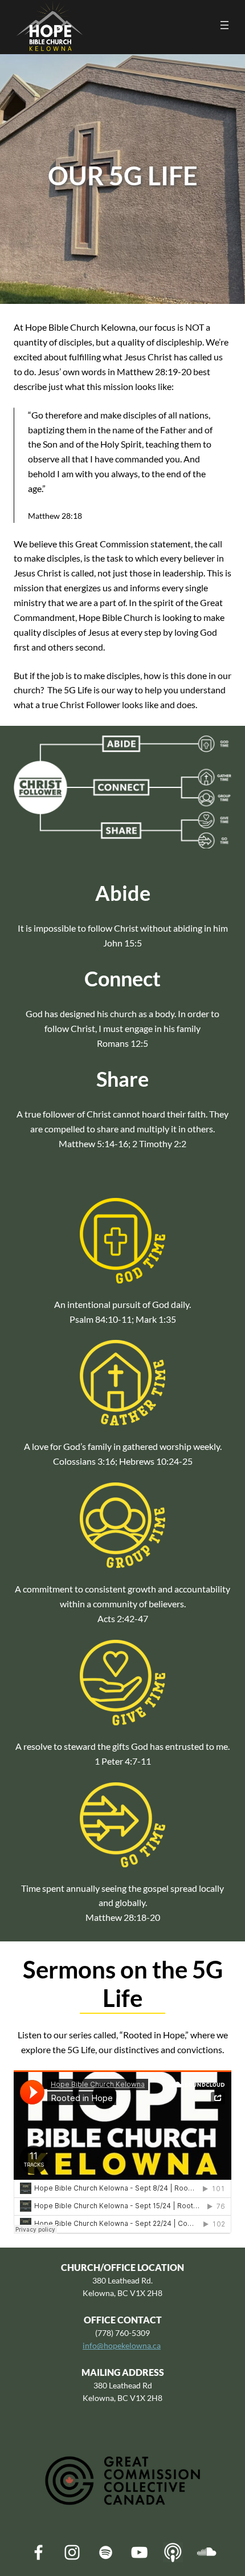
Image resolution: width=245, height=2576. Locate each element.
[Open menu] (224, 25)
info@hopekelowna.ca (122, 2345)
